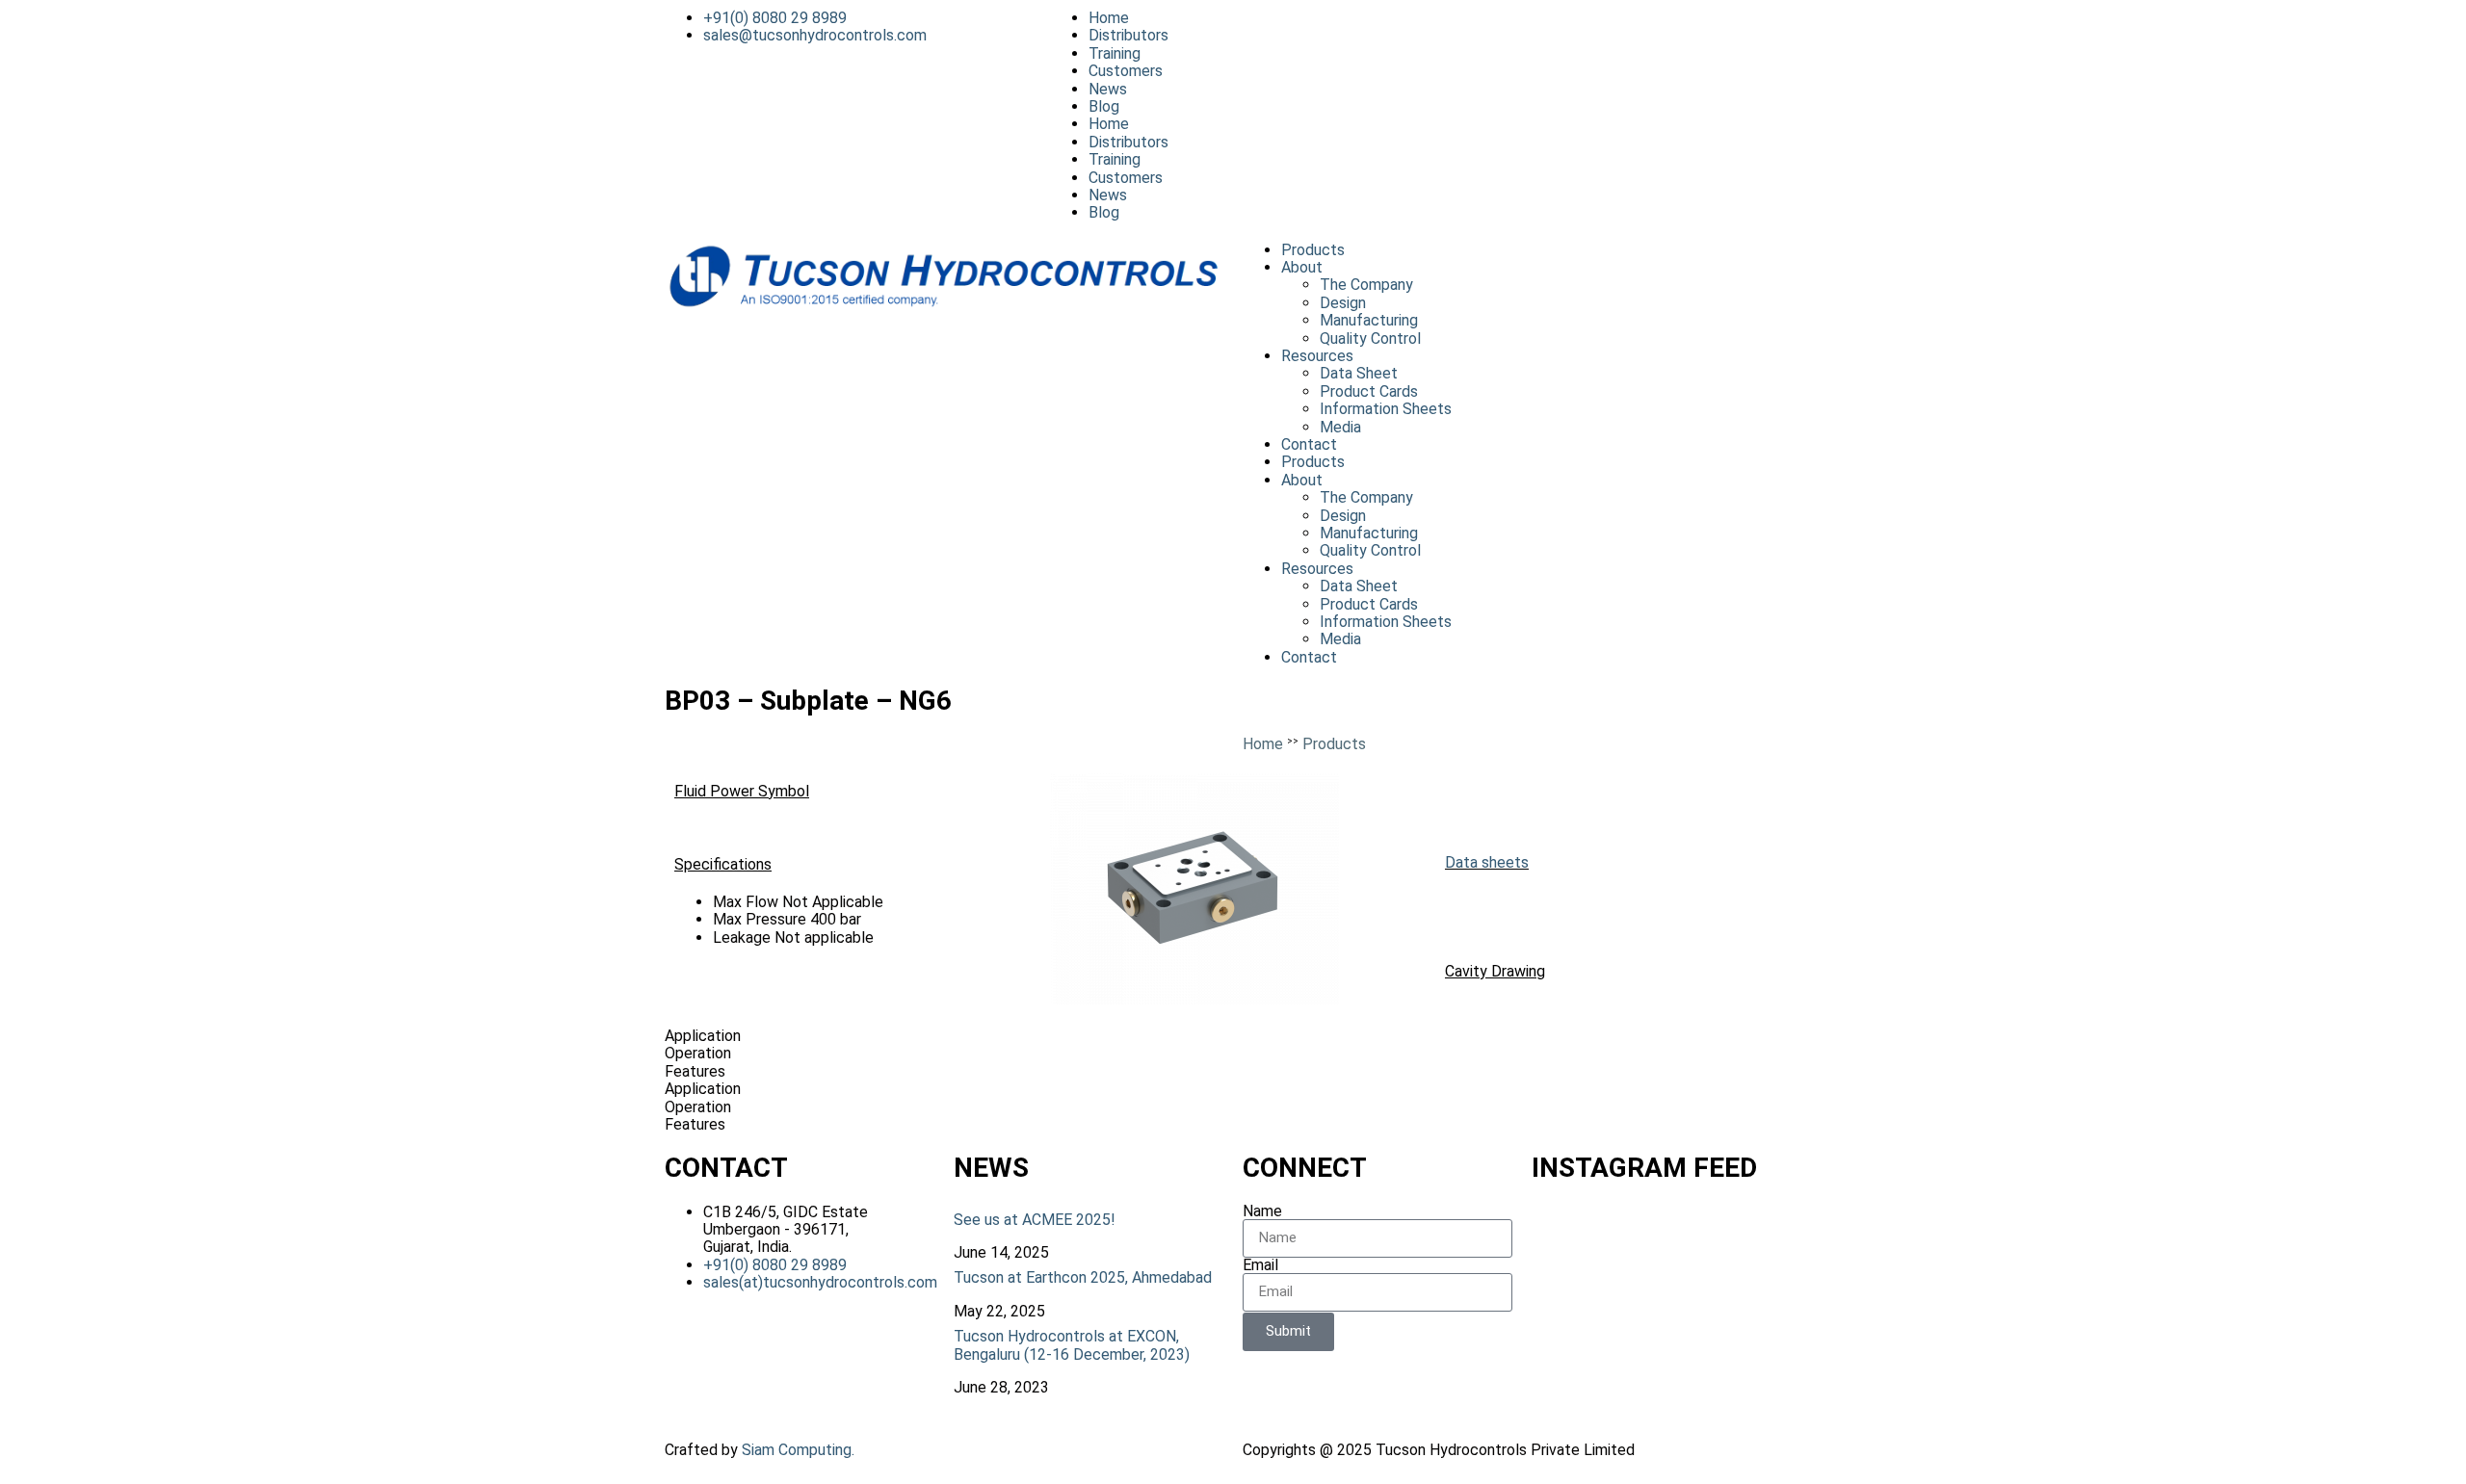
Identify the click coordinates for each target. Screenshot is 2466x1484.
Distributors (1128, 35)
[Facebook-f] (1459, 34)
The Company (1366, 285)
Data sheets (1487, 862)
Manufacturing (1369, 320)
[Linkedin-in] (1563, 34)
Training (1115, 53)
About (1302, 267)
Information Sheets (1386, 409)
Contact (1309, 444)
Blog (1104, 106)
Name (1262, 1211)
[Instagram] (1511, 34)
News (1108, 89)
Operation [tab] (698, 1054)
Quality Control (1370, 338)
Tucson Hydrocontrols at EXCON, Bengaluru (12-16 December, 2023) (1072, 1345)
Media (1340, 427)
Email (1260, 1265)
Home (1109, 18)
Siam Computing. (798, 1450)
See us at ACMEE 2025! (1035, 1220)
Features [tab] (695, 1072)
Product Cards (1369, 391)
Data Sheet (1359, 373)
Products (1313, 250)
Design (1343, 303)
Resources (1317, 356)
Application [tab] (703, 1036)
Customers (1126, 71)
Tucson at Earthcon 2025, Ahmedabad (1083, 1277)
